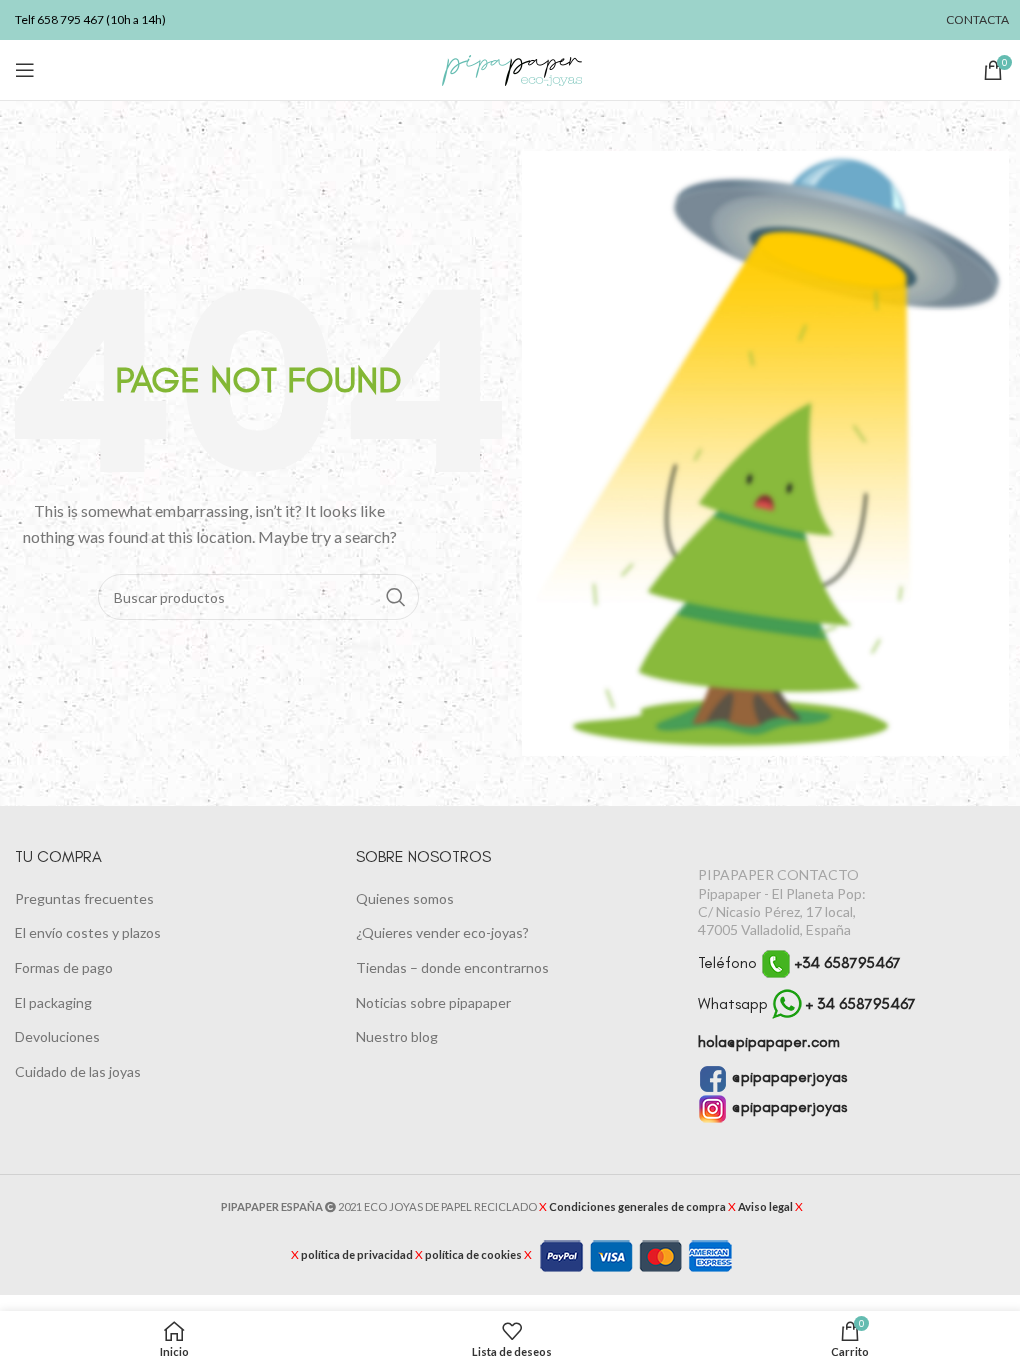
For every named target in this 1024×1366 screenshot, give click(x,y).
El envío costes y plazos (88, 932)
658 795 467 (70, 19)
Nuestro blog (397, 1036)
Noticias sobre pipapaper (433, 1002)
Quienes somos (405, 898)
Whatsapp (807, 1003)
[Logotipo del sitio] (512, 68)
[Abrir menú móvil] (25, 70)
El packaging (53, 1002)
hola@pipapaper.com (769, 1041)
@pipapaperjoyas (787, 1076)
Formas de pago (64, 967)
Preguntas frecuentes (84, 898)
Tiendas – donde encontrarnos (452, 967)
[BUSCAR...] (396, 597)
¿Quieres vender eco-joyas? (442, 932)
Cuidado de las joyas (78, 1071)
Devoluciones (57, 1036)
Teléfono (799, 962)
